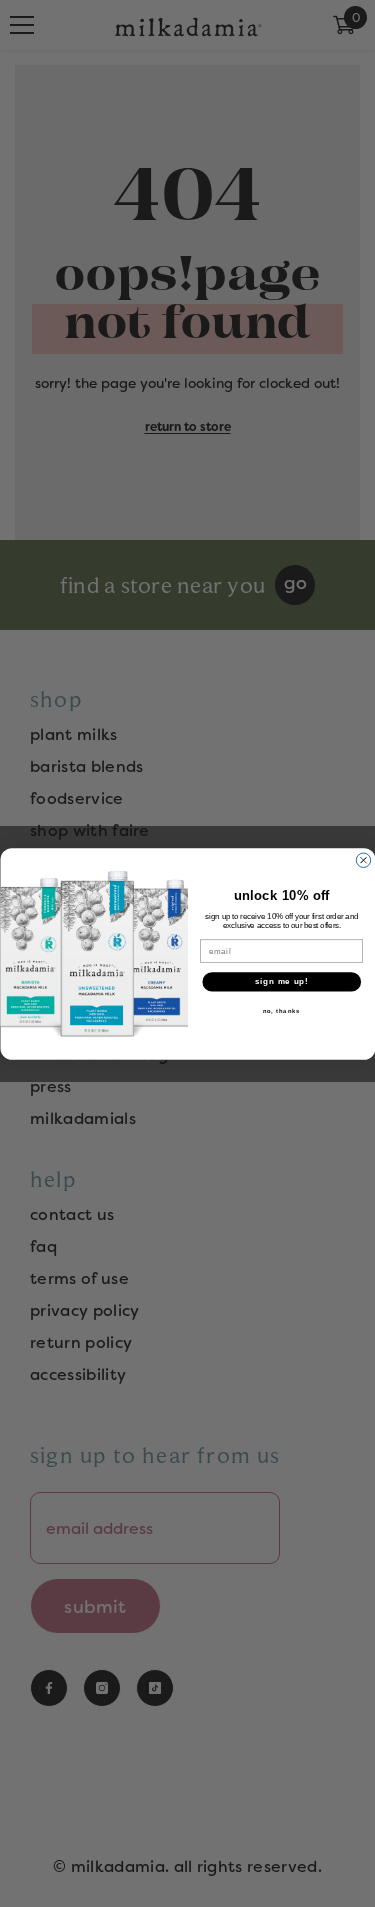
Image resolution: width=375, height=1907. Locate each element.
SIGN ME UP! (281, 981)
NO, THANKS (281, 1010)
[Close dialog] (363, 860)
